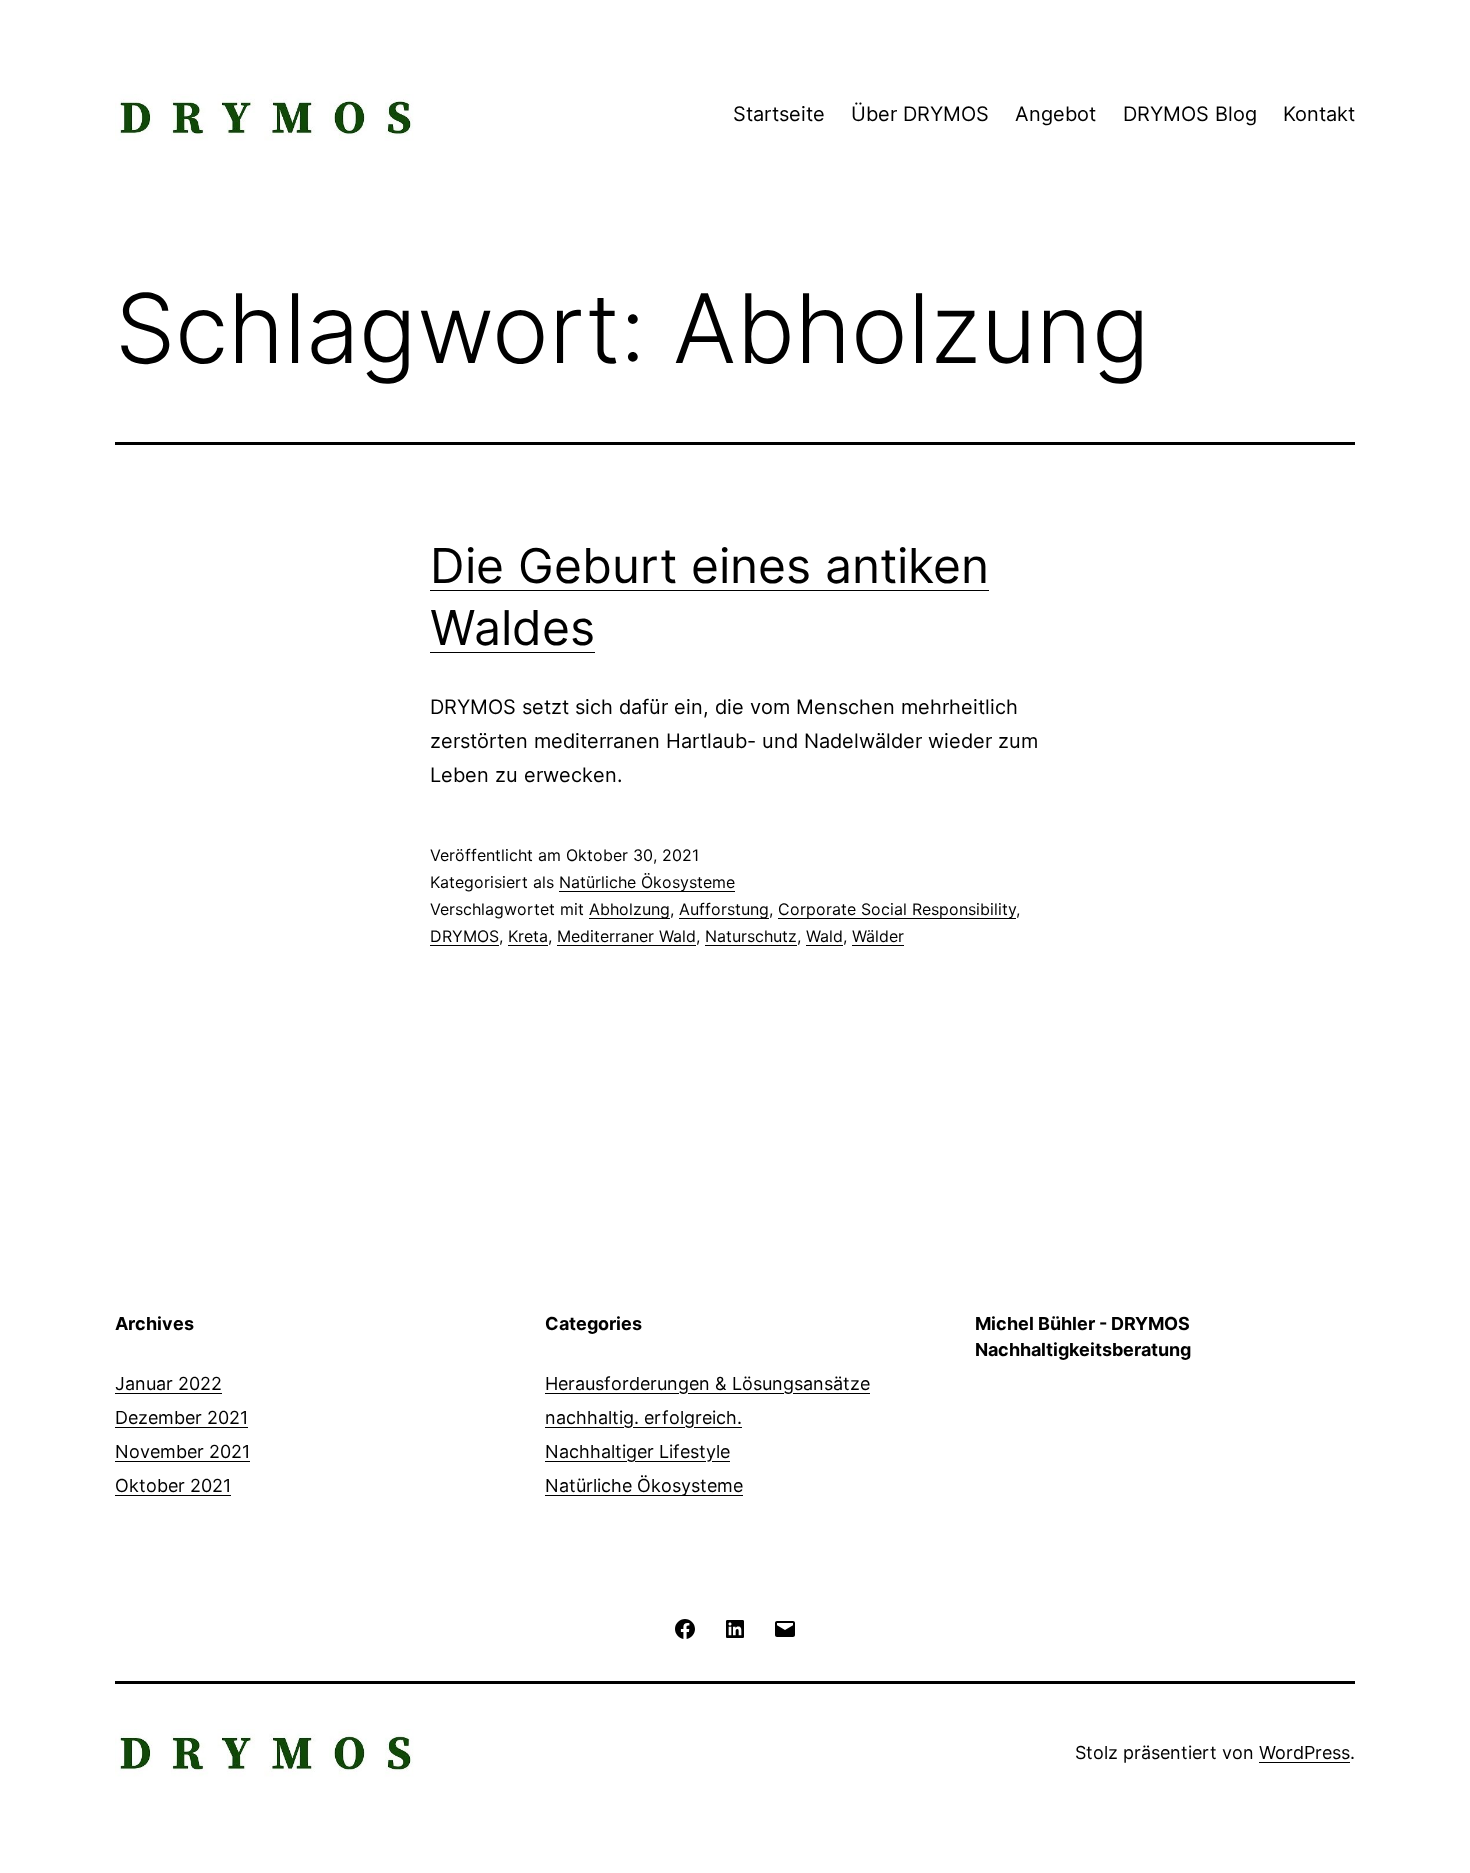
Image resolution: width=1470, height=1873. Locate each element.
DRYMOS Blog (1190, 114)
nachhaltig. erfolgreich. (643, 1417)
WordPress (1304, 1752)
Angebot (1055, 114)
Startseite (779, 114)
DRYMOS (464, 936)
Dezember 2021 (181, 1417)
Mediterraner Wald (626, 936)
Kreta (528, 936)
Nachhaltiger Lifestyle (637, 1451)
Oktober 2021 (173, 1485)
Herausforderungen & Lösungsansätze (707, 1383)
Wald (824, 936)
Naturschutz (751, 936)
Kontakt (1319, 114)
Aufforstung (724, 909)
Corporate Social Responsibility (897, 909)
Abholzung (629, 909)
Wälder (878, 936)
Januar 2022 (168, 1383)
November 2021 (182, 1451)
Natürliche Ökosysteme (647, 882)
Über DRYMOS (920, 114)
